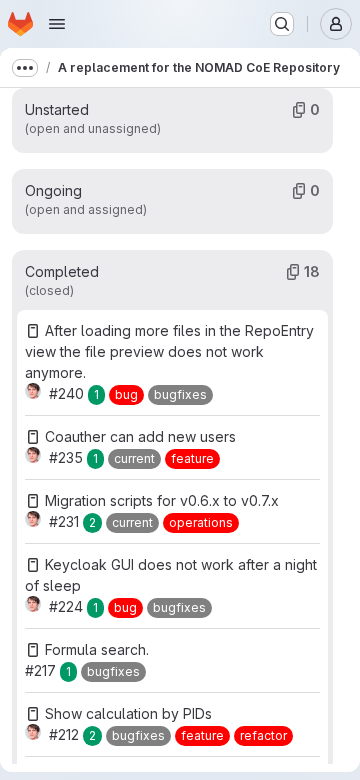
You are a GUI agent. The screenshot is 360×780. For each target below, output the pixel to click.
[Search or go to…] (282, 24)
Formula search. (97, 649)
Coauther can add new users (140, 436)
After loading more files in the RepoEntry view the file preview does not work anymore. (169, 351)
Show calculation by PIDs (128, 713)
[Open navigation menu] (57, 24)
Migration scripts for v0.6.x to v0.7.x (162, 500)
